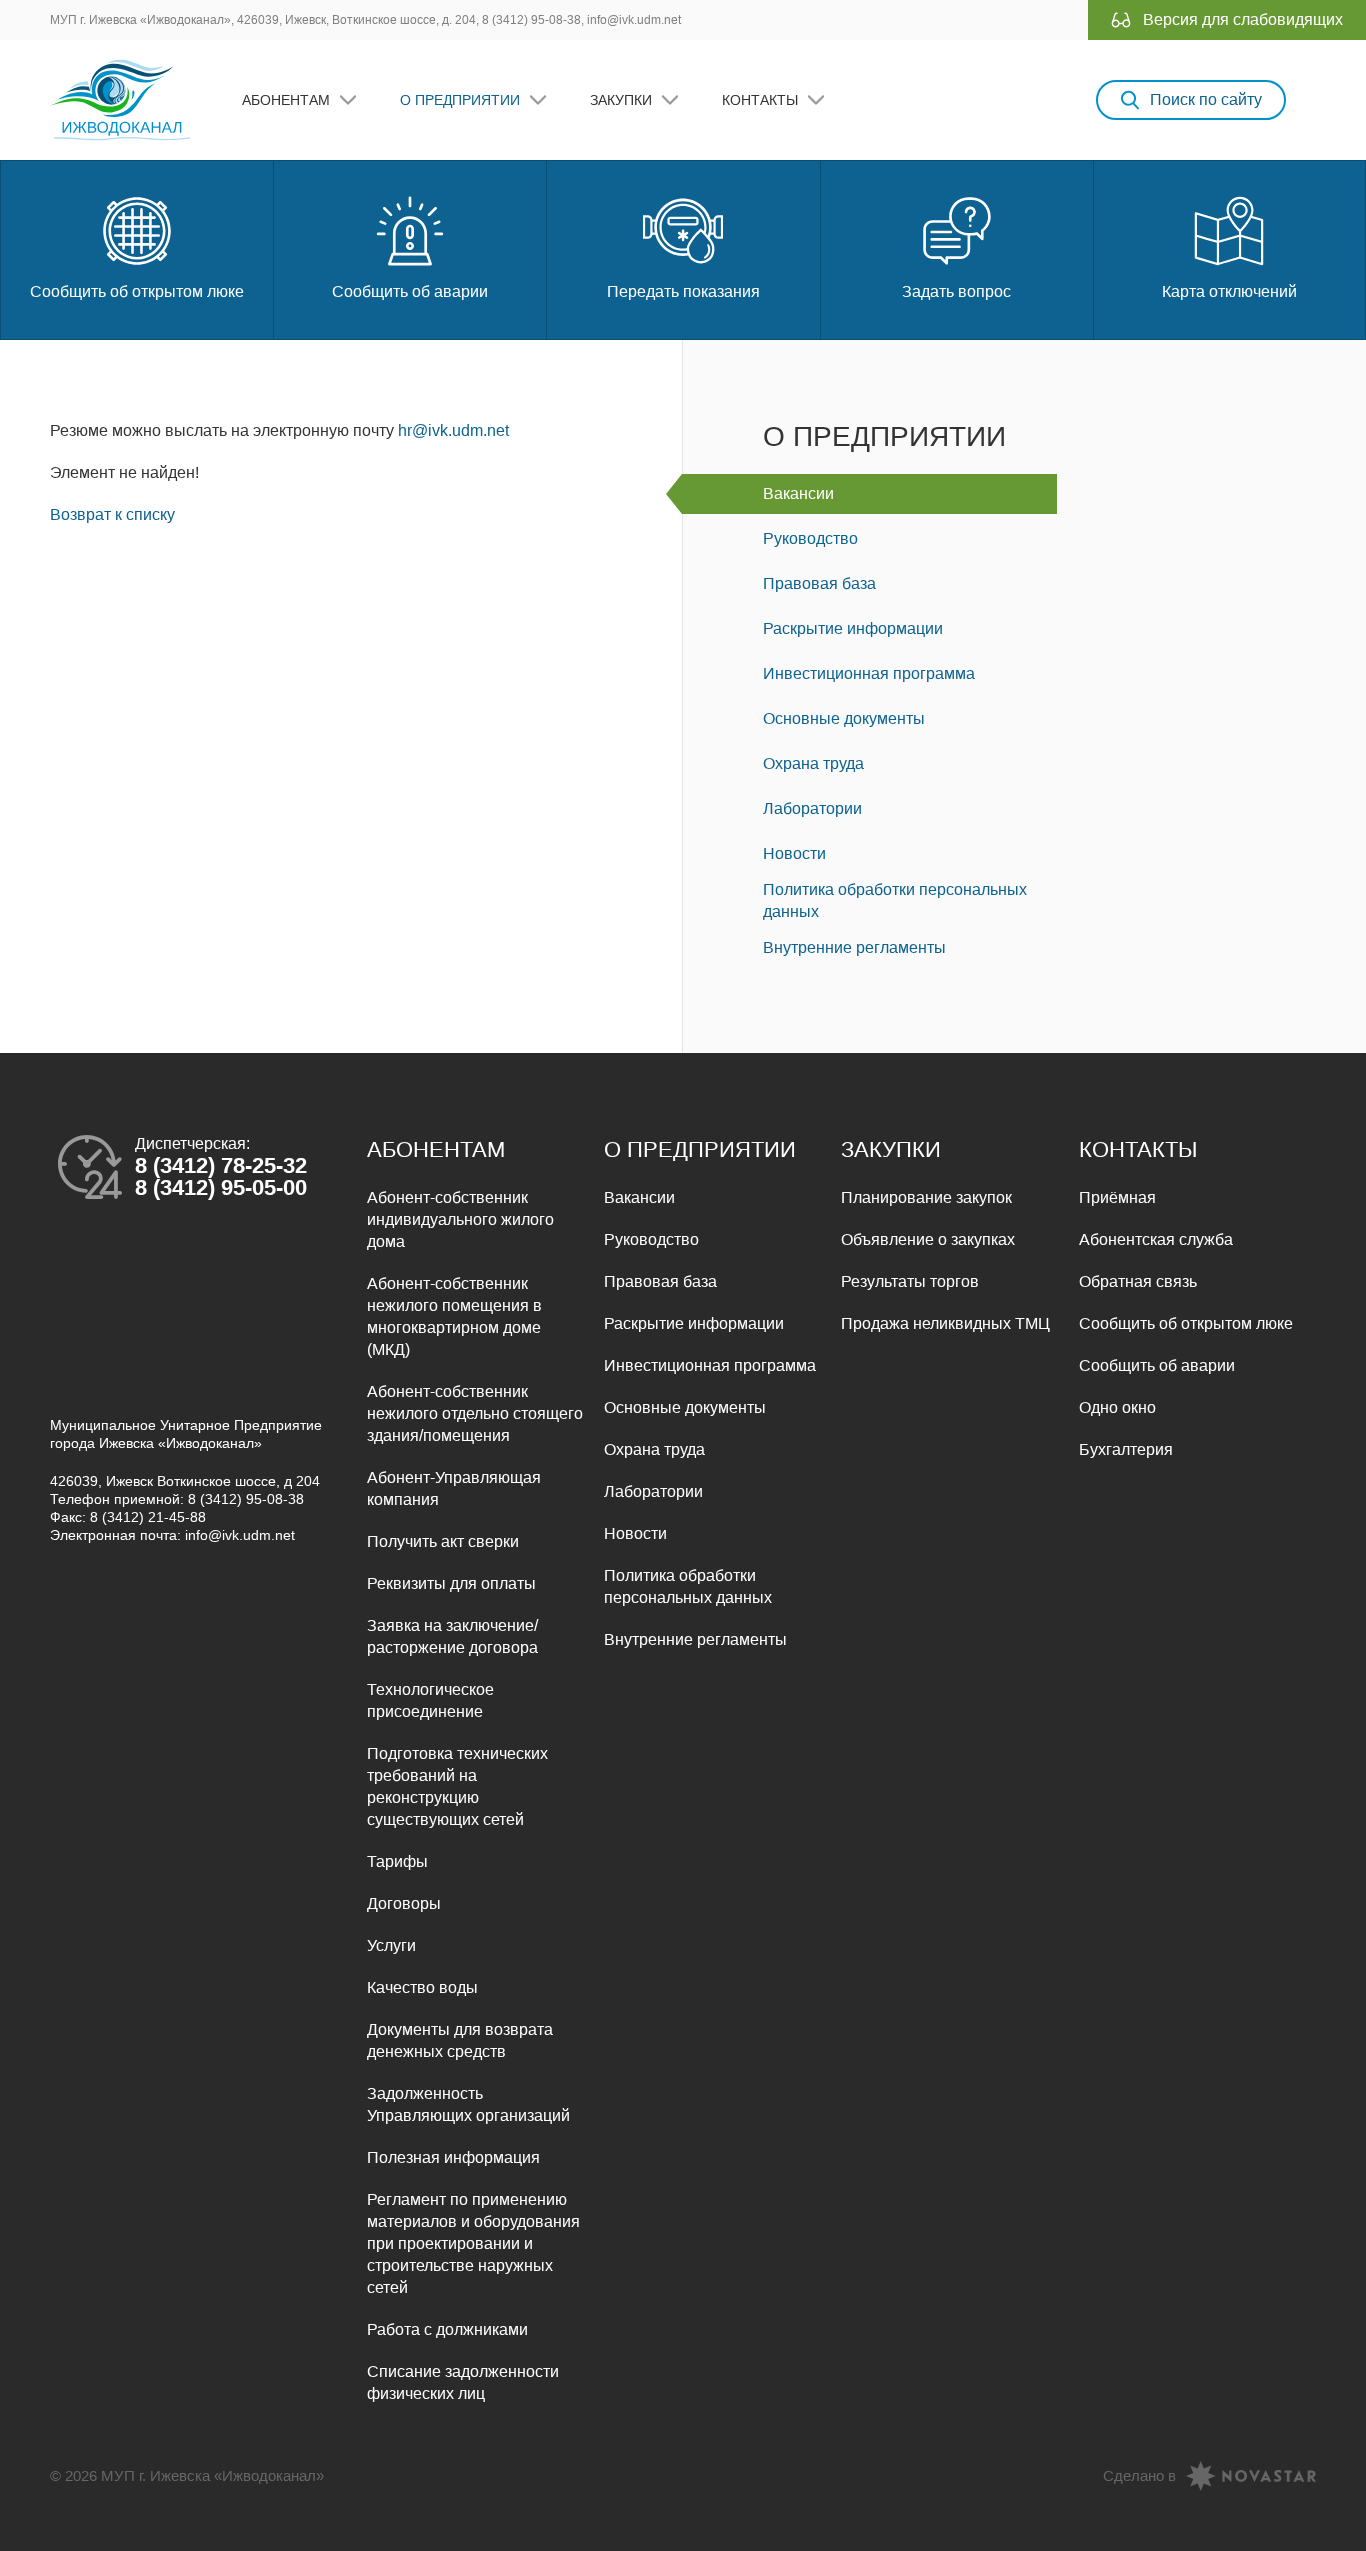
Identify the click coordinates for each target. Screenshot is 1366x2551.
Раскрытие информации (853, 628)
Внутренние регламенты (854, 947)
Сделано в (1139, 2475)
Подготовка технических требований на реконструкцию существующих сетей (457, 1786)
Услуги (391, 1945)
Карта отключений (1229, 291)
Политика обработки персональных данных (895, 900)
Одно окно (1117, 1407)
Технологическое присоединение (430, 1700)
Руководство (810, 538)
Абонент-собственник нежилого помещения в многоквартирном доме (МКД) (454, 1316)
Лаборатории (812, 808)
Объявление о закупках (928, 1239)
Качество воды (422, 1987)
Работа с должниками (447, 2329)
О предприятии (460, 100)
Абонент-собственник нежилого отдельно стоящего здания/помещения (475, 1413)
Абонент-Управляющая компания (454, 1488)
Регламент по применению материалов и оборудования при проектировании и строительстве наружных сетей (473, 2243)
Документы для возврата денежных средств (460, 2040)
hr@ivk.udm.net (453, 430)
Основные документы (844, 718)
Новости (794, 853)
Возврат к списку (112, 514)
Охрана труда (813, 763)
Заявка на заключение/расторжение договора (452, 1636)
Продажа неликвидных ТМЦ (945, 1323)
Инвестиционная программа (869, 673)
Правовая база (819, 583)
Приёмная (1117, 1197)
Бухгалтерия (1126, 1449)
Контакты (760, 100)
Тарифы (397, 1861)
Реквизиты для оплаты (451, 1583)
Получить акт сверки (443, 1541)
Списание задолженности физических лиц (463, 2382)
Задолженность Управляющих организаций (468, 2104)
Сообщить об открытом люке (137, 291)
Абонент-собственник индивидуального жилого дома (460, 1219)
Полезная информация (453, 2157)
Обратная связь (1138, 1281)
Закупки (621, 100)
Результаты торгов (910, 1281)
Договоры (404, 1903)
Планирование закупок (926, 1197)
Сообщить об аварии (410, 291)
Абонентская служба (1156, 1239)
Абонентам (286, 100)
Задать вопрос (956, 291)
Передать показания (683, 291)
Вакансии (798, 493)
